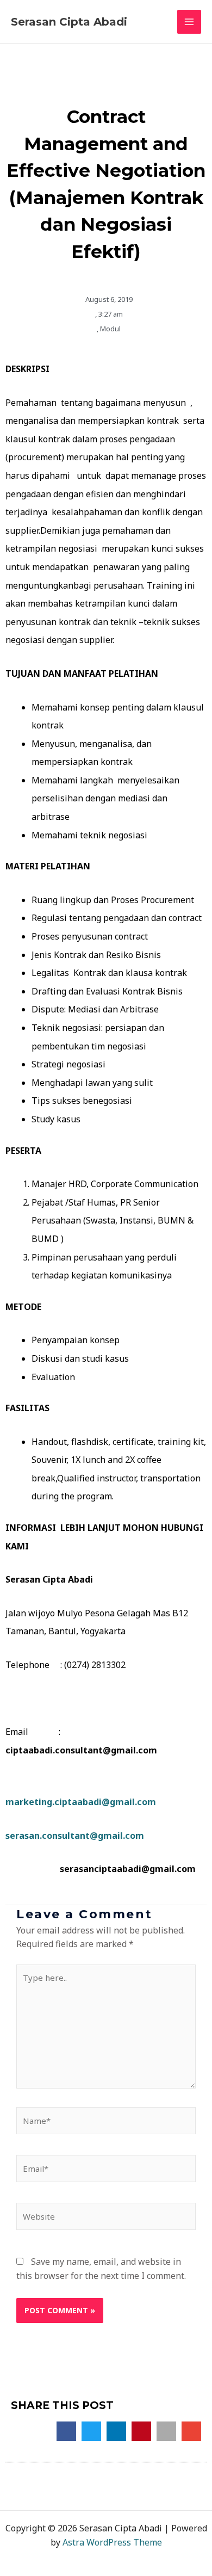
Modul (110, 329)
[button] (66, 2431)
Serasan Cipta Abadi (69, 22)
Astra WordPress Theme (112, 2542)
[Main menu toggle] (189, 22)
